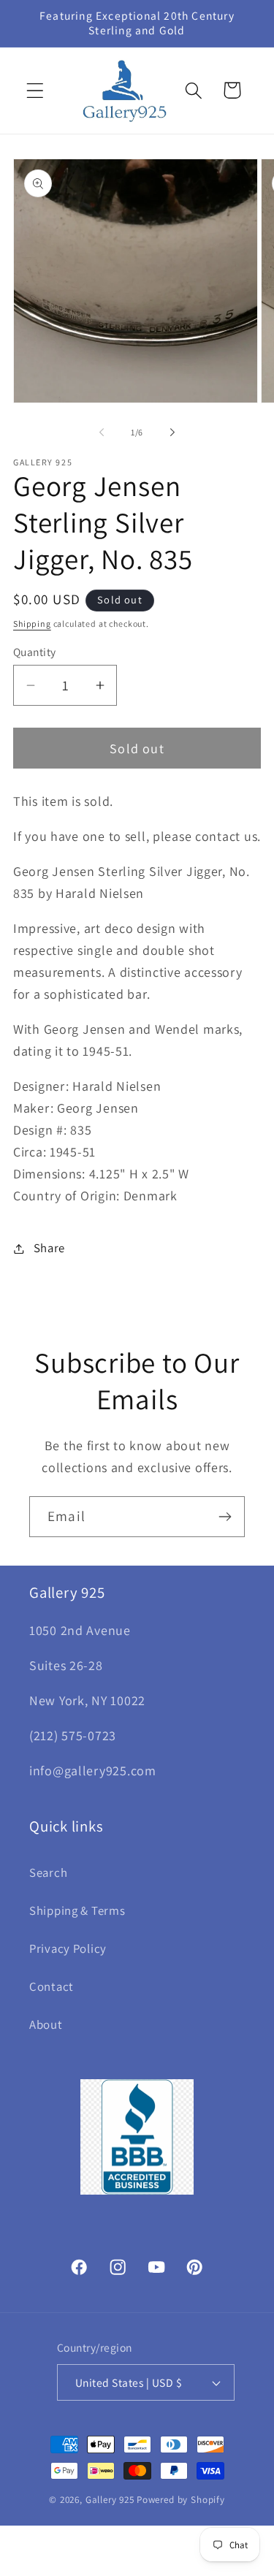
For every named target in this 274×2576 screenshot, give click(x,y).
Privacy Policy (68, 1948)
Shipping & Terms (77, 1910)
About (46, 2024)
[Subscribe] (225, 1517)
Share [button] (49, 1248)
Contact (52, 1986)
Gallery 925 (110, 2500)
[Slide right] (172, 432)
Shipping (32, 624)
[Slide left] (102, 432)
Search (48, 1872)
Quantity (35, 652)
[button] (35, 90)
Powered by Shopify (181, 2500)
